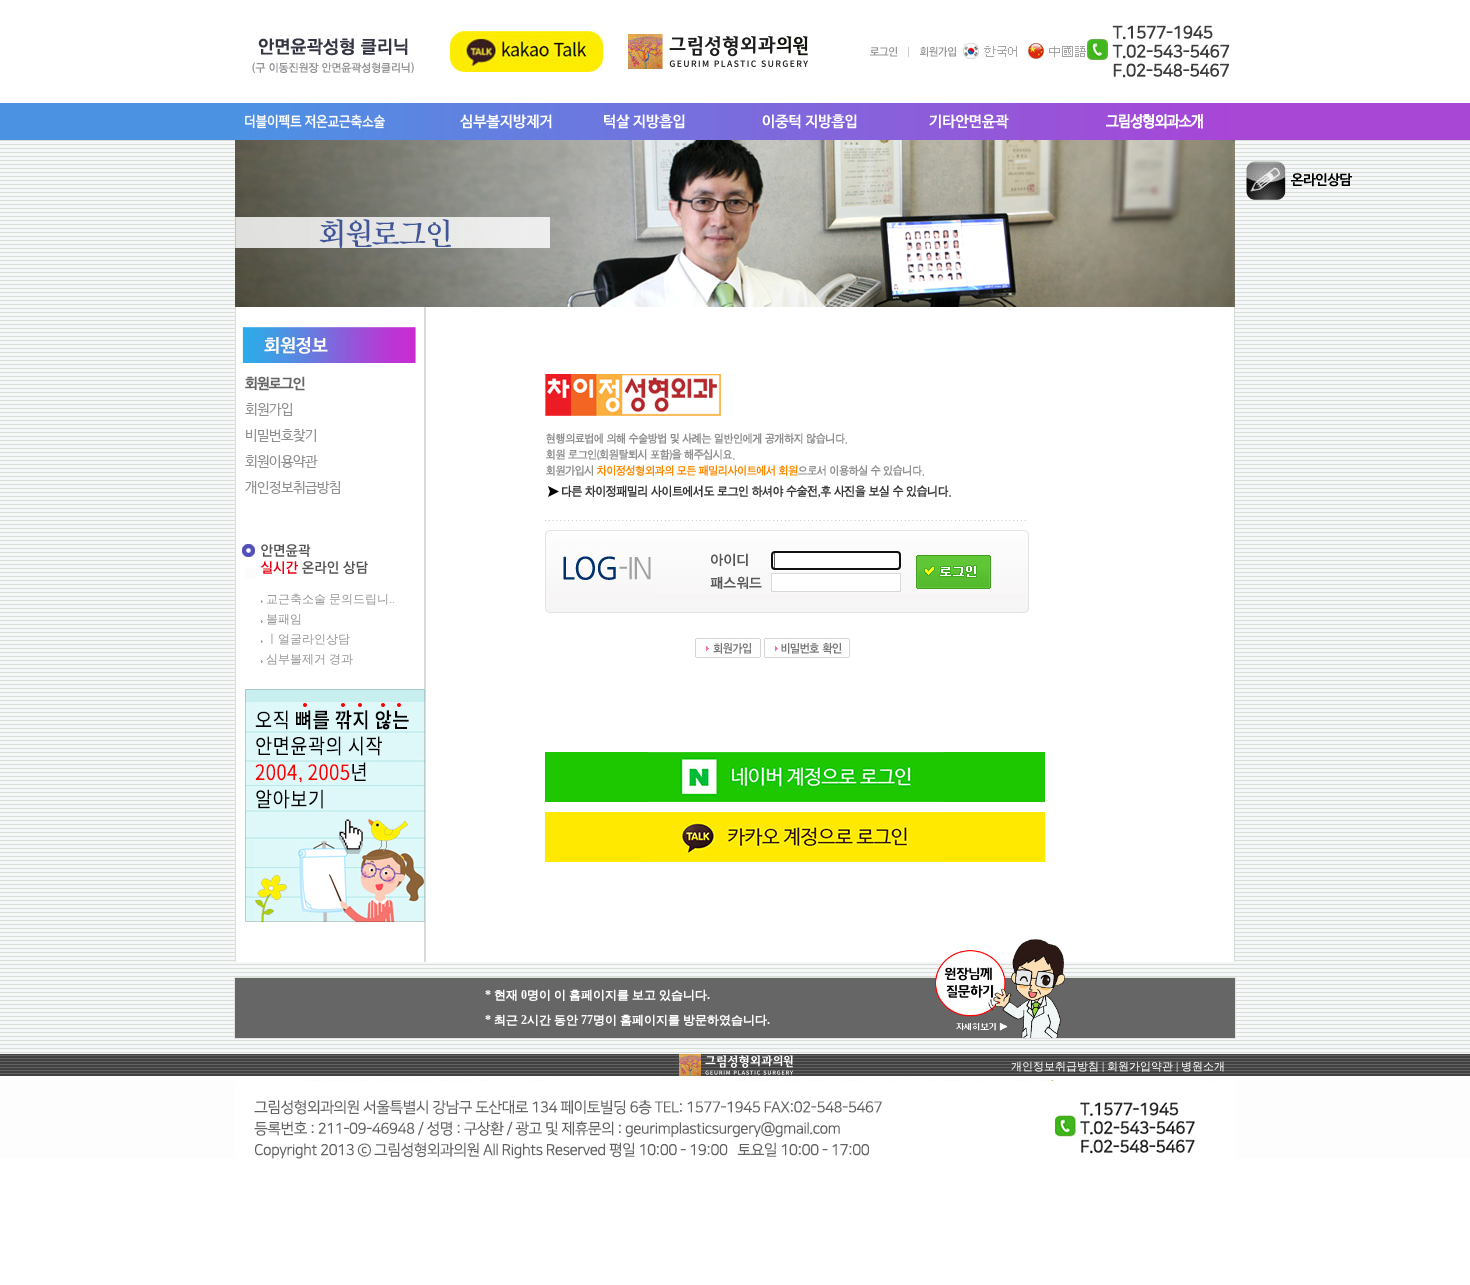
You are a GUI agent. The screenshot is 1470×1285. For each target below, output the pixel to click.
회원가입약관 (1140, 1066)
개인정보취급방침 (293, 488)
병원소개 (1203, 1066)
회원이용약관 (281, 462)
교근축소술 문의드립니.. (330, 599)
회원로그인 (275, 384)
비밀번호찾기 (281, 436)
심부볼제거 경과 (309, 659)
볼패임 (284, 619)
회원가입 (269, 410)
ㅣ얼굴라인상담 (308, 639)
